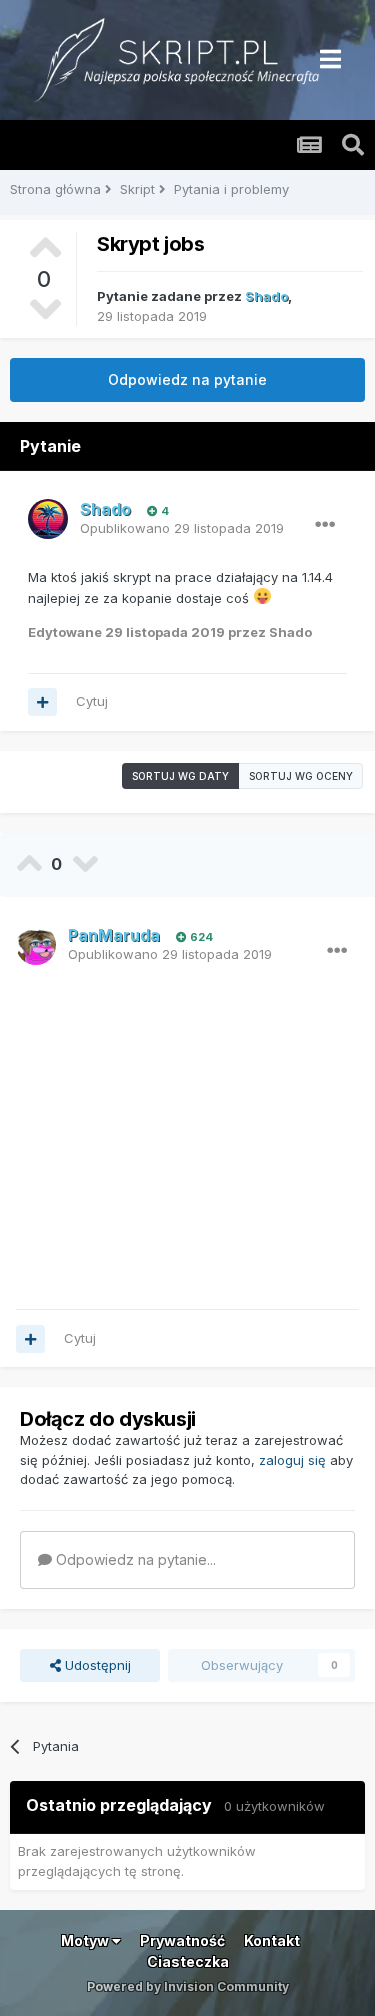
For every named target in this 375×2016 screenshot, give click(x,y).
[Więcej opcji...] (325, 525)
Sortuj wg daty (180, 776)
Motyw (86, 1940)
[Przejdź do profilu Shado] (48, 519)
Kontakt (272, 1940)
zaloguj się (292, 1460)
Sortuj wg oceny (301, 776)
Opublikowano (182, 528)
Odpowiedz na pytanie (187, 379)
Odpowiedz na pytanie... (134, 1559)
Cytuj (92, 701)
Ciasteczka (188, 1961)
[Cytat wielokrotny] (42, 702)
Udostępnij (96, 1665)
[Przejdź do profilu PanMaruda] (36, 945)
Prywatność (182, 1940)
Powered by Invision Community (188, 1986)
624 (200, 937)
